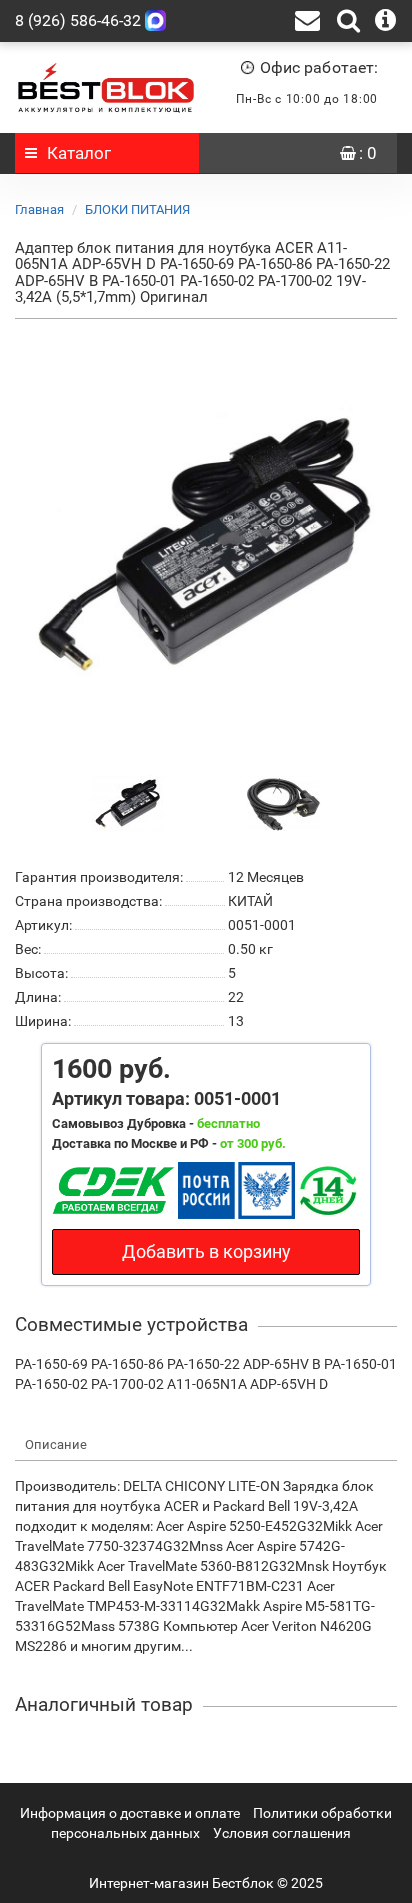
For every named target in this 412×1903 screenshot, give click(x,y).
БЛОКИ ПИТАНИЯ (137, 209)
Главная (39, 209)
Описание (56, 1444)
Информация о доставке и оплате (130, 1813)
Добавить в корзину (206, 1251)
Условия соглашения (282, 1833)
